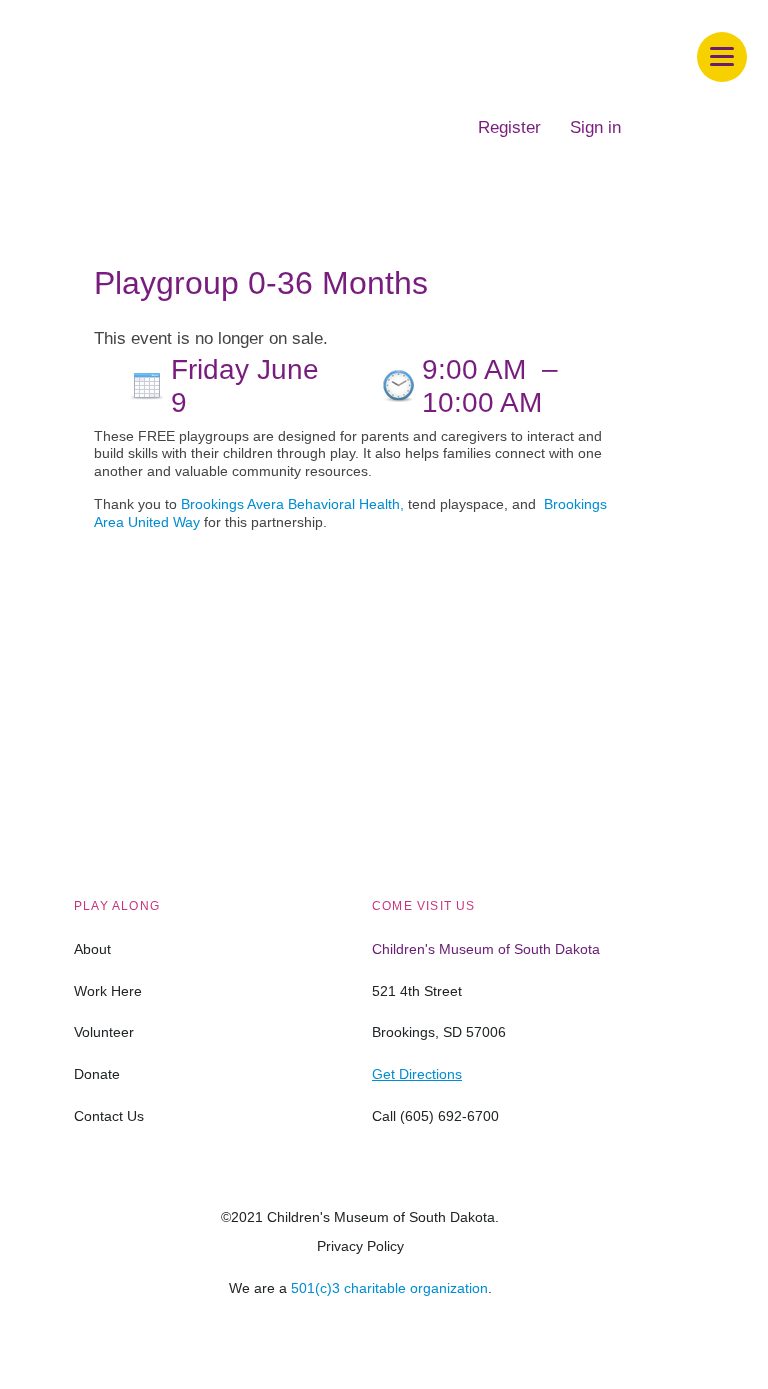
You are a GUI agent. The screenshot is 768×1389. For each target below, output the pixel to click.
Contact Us (109, 1116)
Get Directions (417, 1074)
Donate (97, 1074)
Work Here (108, 991)
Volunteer (104, 1032)
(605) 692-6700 (449, 1116)
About (92, 949)
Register (509, 127)
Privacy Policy (360, 1246)
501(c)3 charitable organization (389, 1288)
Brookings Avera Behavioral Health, (292, 504)
